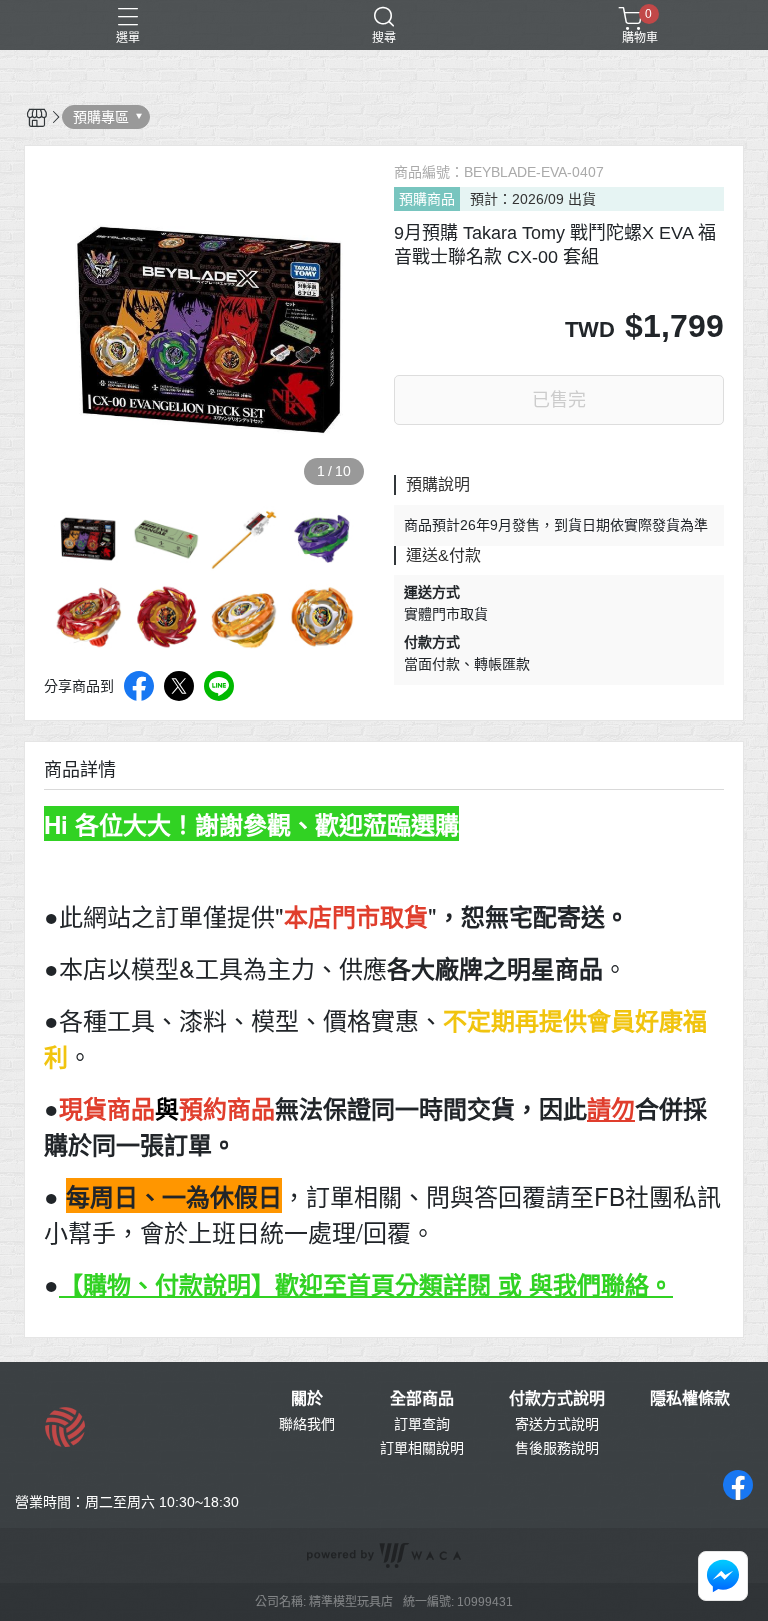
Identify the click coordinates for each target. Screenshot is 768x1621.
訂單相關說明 (422, 1448)
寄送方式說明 (557, 1424)
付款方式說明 (557, 1399)
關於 (307, 1399)
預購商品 (427, 199)
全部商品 (422, 1399)
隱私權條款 (690, 1399)
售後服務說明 (557, 1448)
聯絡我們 (307, 1424)
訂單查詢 (422, 1424)
